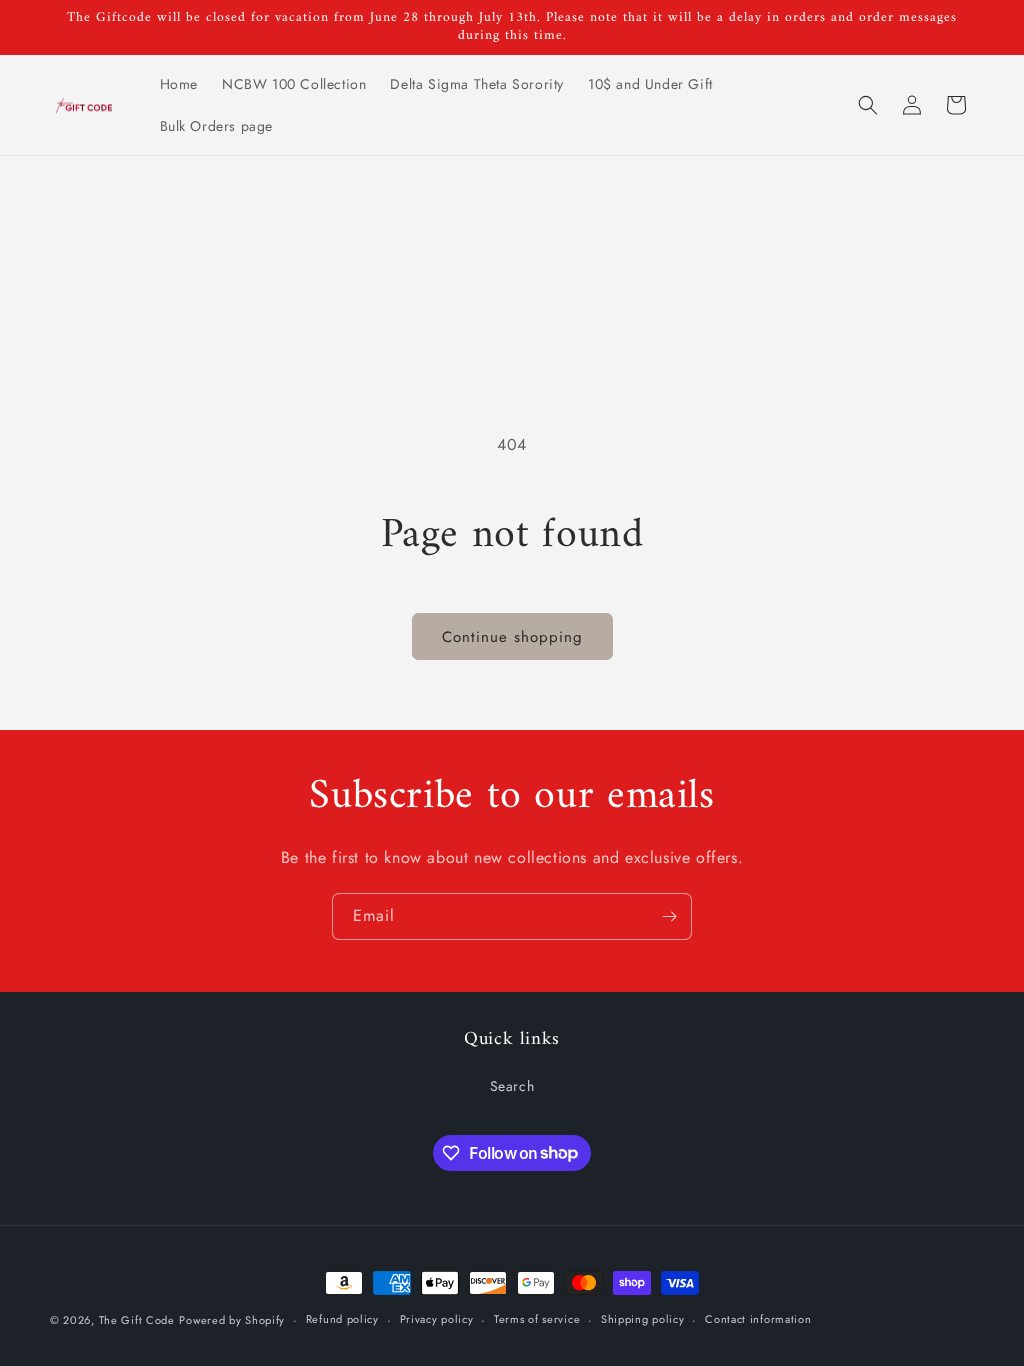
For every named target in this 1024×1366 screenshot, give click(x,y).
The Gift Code (137, 1320)
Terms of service (537, 1319)
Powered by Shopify (232, 1320)
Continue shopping (512, 637)
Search (512, 1086)
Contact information (758, 1319)
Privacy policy (437, 1319)
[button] (868, 105)
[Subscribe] (669, 916)
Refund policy (342, 1319)
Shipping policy (643, 1319)
